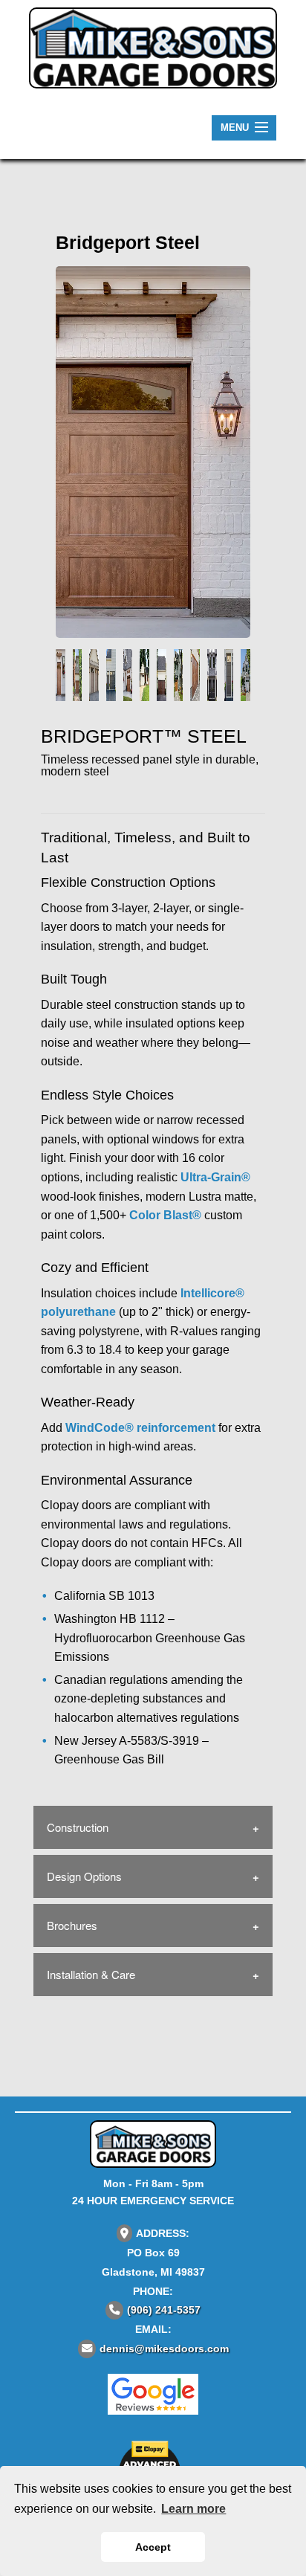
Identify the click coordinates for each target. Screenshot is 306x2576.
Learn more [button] (193, 2509)
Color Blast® (165, 1215)
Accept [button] (153, 2547)
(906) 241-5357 (164, 2310)
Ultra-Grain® (215, 1177)
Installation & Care (91, 1974)
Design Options (84, 1876)
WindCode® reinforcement (140, 1428)
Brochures (72, 1925)
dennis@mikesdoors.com (164, 2349)
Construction (78, 1827)
